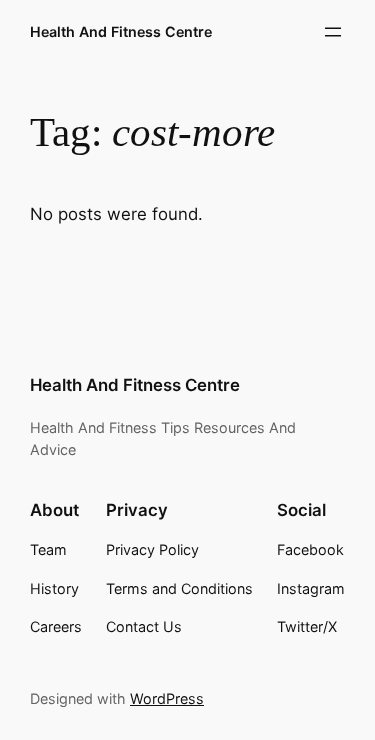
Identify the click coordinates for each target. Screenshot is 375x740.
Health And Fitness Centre (121, 31)
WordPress (167, 698)
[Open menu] (333, 32)
